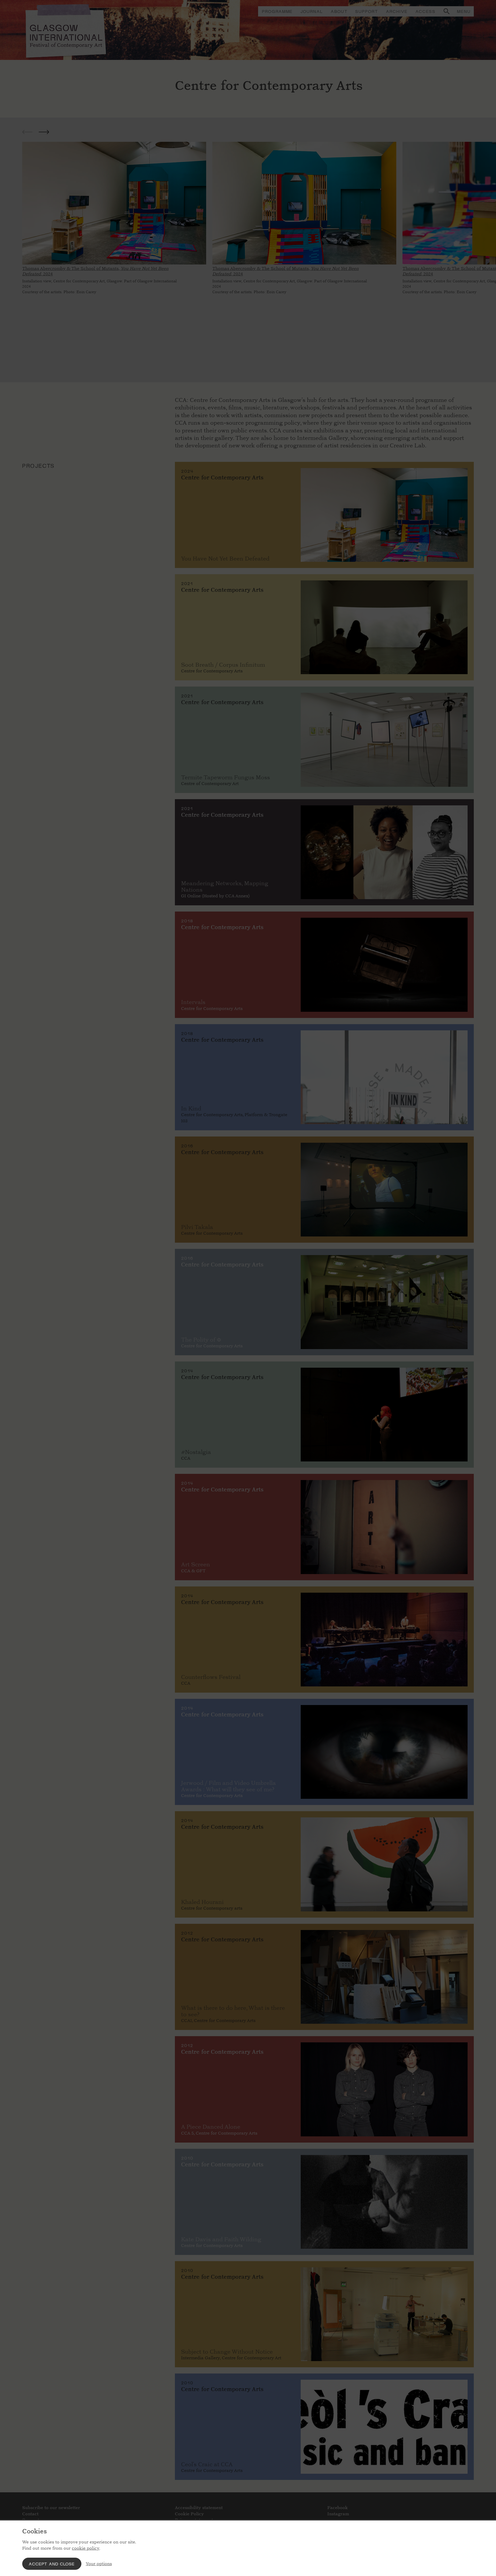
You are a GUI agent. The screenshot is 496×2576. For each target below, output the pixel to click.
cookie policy (86, 2548)
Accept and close (52, 2564)
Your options (99, 2564)
